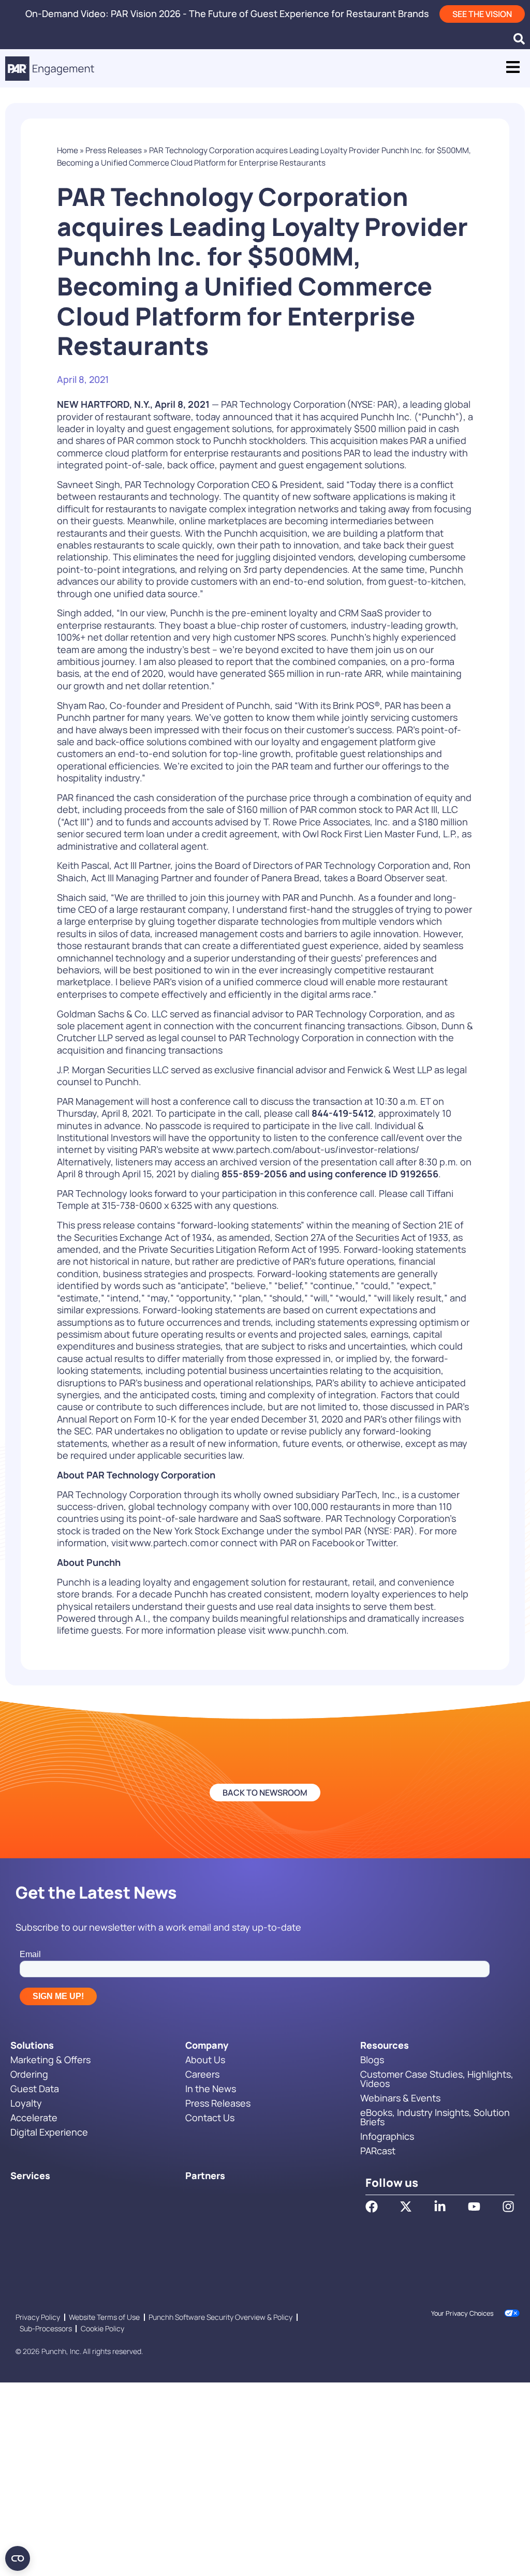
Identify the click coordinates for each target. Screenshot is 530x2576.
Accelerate (34, 2118)
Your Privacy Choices (462, 2313)
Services (30, 2175)
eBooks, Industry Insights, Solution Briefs (435, 2117)
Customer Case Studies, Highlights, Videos (437, 2079)
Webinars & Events (400, 2098)
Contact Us (210, 2118)
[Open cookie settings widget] (18, 2558)
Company (207, 2045)
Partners (205, 2175)
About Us (205, 2060)
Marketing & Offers (50, 2060)
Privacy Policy (38, 2317)
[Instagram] (508, 2207)
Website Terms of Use (104, 2317)
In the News (211, 2089)
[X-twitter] (406, 2207)
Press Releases (114, 150)
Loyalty (26, 2103)
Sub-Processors (46, 2328)
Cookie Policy (102, 2328)
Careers (202, 2074)
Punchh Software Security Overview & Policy (220, 2317)
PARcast (378, 2151)
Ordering (29, 2074)
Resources (385, 2045)
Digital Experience (49, 2132)
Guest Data (35, 2089)
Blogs (372, 2060)
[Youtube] (474, 2207)
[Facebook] (372, 2207)
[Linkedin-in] (440, 2207)
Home (68, 150)
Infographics (387, 2136)
